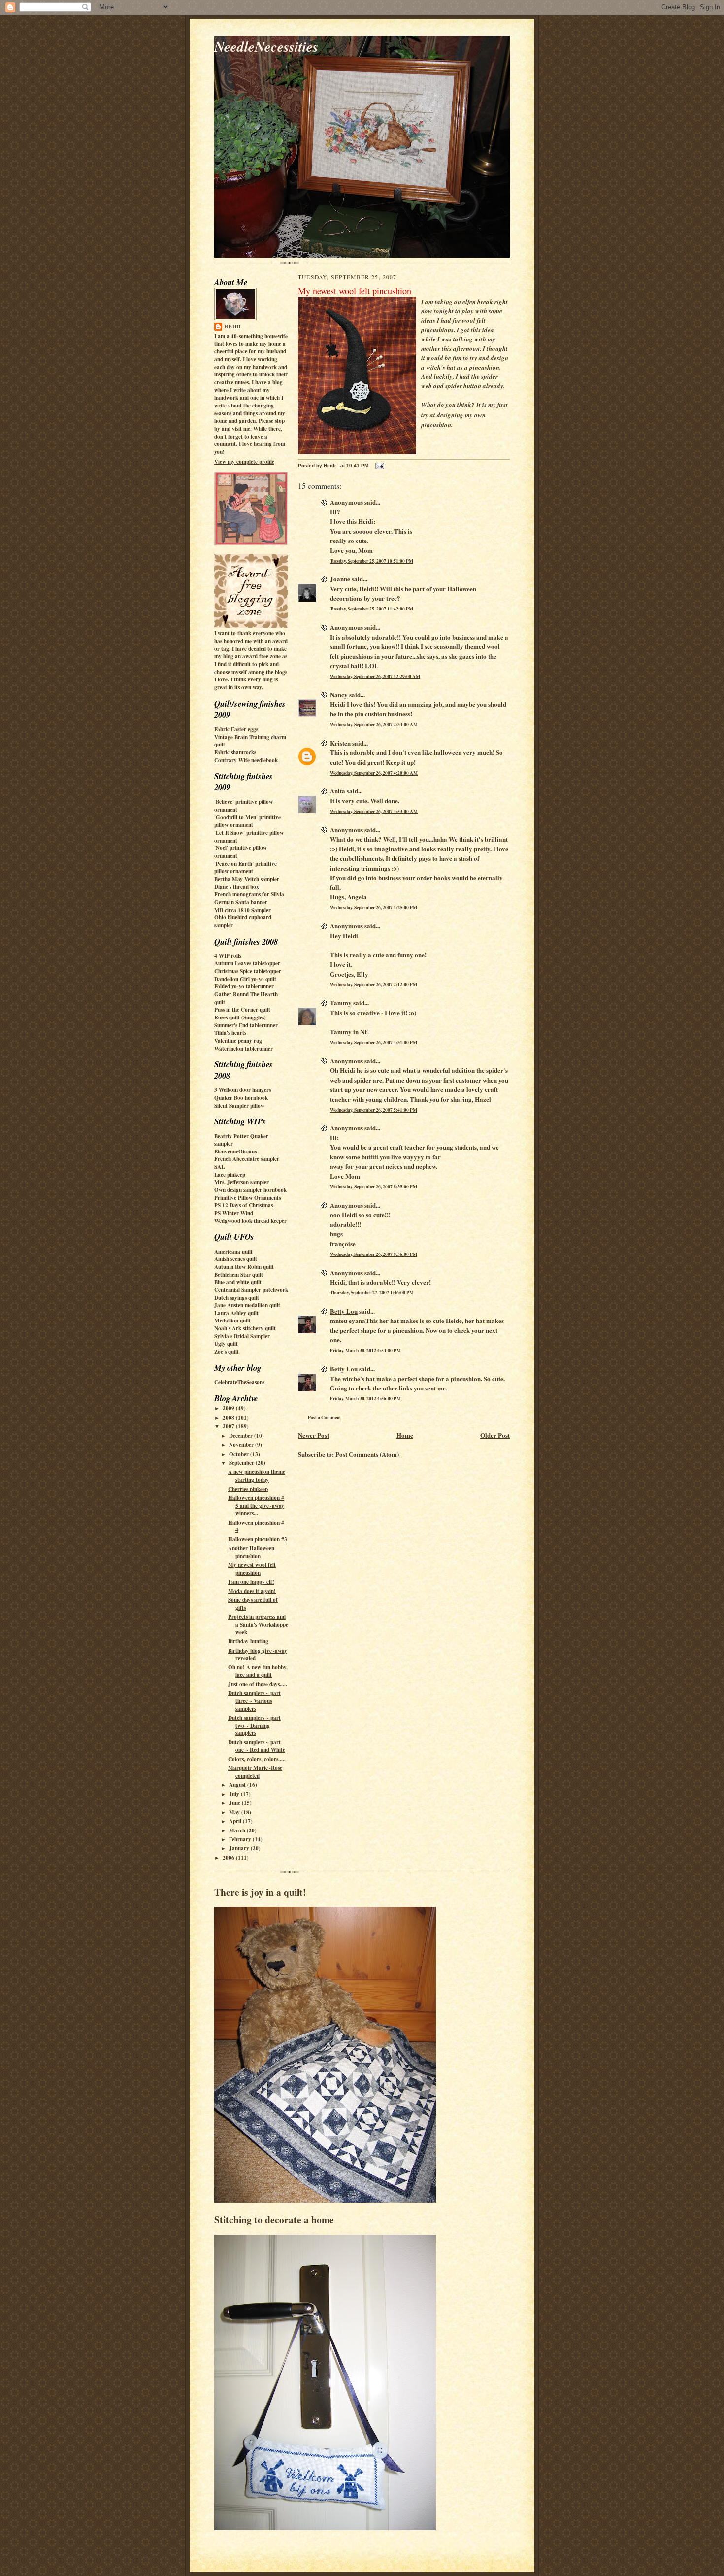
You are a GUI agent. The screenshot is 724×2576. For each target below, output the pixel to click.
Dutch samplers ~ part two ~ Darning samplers (254, 1725)
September (242, 1463)
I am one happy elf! (251, 1582)
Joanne (340, 579)
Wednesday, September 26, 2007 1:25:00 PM (374, 907)
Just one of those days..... (258, 1684)
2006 (229, 1858)
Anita (338, 791)
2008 (229, 1418)
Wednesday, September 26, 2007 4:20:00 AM (374, 773)
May (235, 1812)
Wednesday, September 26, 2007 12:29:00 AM (375, 676)
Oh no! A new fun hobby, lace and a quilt (258, 1671)
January (240, 1848)
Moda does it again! (252, 1591)
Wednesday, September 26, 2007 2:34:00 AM (374, 724)
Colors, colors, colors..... (257, 1759)
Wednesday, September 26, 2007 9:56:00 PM (374, 1254)
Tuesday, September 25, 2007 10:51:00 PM (372, 561)
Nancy (339, 695)
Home (405, 1435)
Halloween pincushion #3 (258, 1539)
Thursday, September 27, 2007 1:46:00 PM (372, 1292)
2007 (229, 1426)
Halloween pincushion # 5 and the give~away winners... (256, 1506)
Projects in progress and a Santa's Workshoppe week (258, 1624)
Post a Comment (324, 1417)
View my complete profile (244, 462)
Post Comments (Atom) (367, 1454)
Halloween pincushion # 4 (256, 1526)
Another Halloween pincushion (251, 1552)
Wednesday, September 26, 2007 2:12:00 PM (374, 984)
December (242, 1436)
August (238, 1785)
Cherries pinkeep (248, 1489)
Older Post (495, 1435)
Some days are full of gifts (253, 1604)
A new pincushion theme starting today (257, 1476)
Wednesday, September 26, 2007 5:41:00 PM (374, 1110)
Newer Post (313, 1435)
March (238, 1830)
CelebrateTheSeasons (239, 1382)
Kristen (340, 743)
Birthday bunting (248, 1641)
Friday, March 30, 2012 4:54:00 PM (365, 1350)
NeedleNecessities (266, 46)
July (235, 1794)
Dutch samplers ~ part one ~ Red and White (257, 1746)
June (235, 1803)
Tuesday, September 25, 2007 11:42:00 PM (372, 609)
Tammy (341, 1002)
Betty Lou (344, 1311)
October (240, 1454)
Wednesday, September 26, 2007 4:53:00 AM (374, 811)
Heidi (233, 326)
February (241, 1839)
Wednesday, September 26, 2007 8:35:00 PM (374, 1186)
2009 (229, 1408)
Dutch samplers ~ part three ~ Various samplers (254, 1701)
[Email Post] (379, 465)
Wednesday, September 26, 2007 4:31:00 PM (374, 1042)
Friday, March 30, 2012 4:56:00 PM (365, 1398)
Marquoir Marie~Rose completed (255, 1772)
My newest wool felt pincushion (252, 1569)
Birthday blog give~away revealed (258, 1655)
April (236, 1821)
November (242, 1445)
